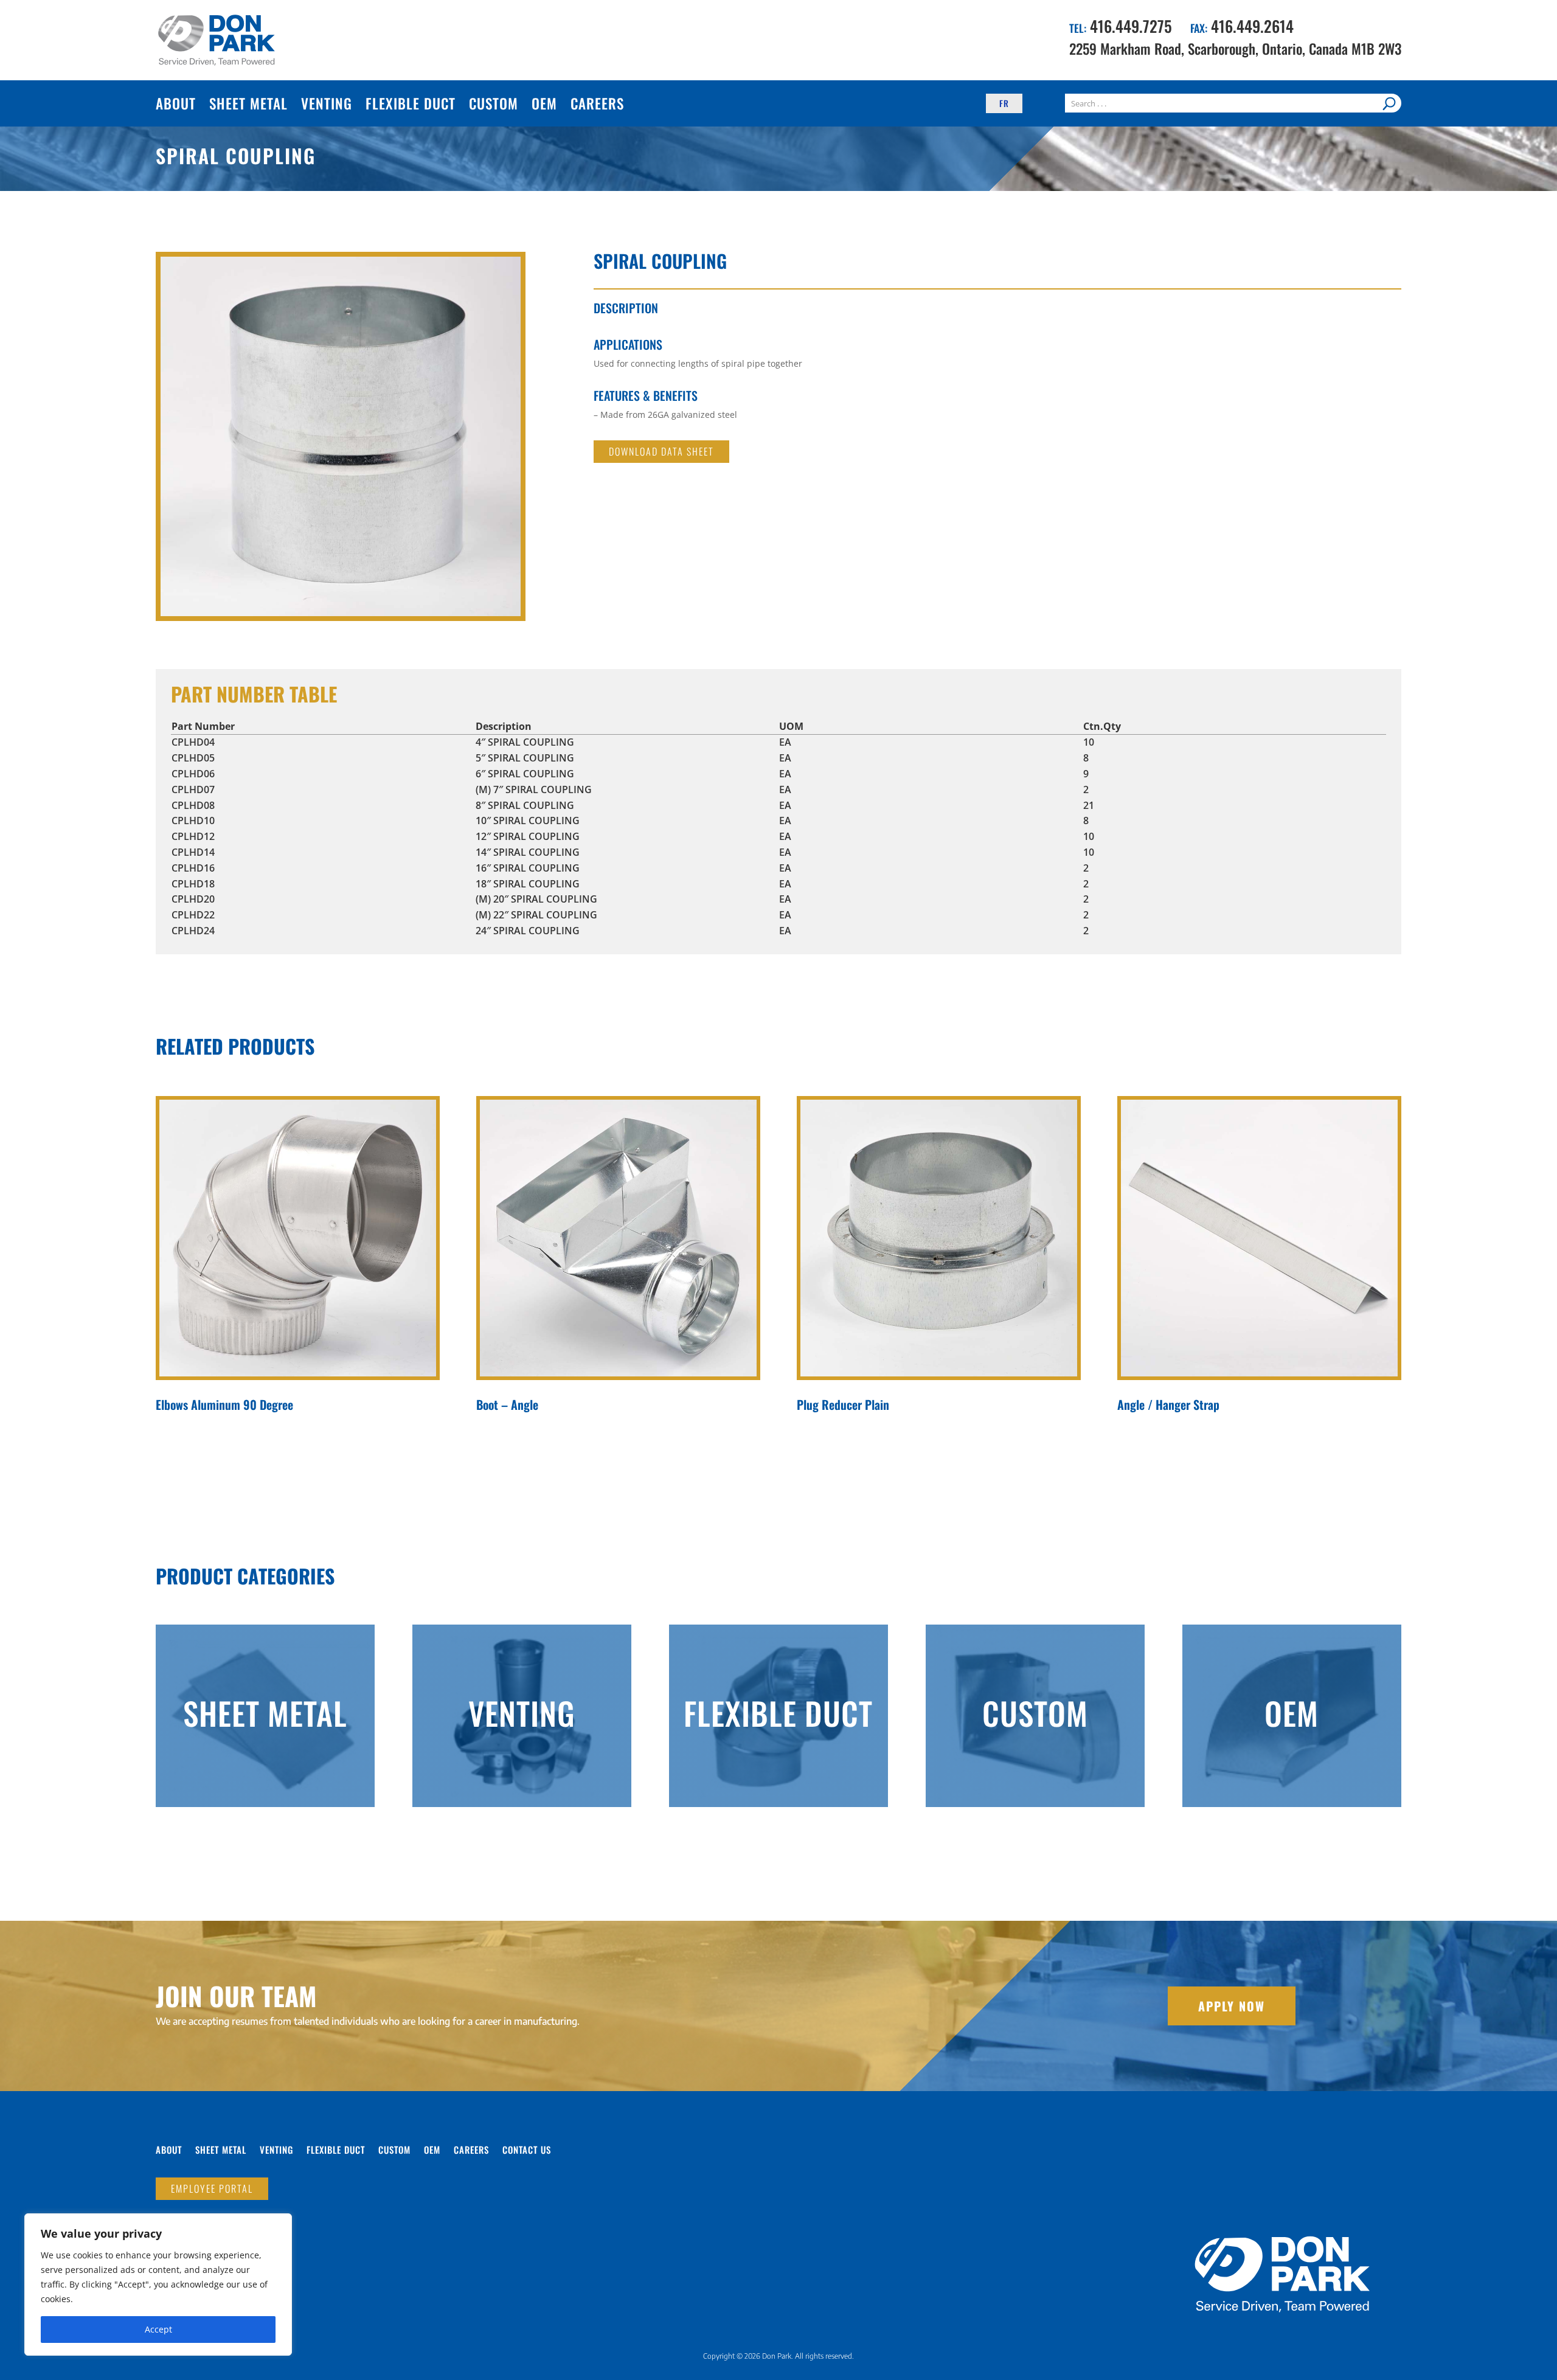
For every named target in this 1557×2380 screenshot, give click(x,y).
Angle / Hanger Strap (1168, 1404)
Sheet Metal (248, 103)
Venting (327, 103)
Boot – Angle (507, 1404)
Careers (597, 103)
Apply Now (1232, 2006)
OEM (544, 103)
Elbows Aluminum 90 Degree (224, 1404)
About (176, 103)
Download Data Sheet (661, 451)
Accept (158, 2329)
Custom (494, 103)
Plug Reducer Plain (843, 1404)
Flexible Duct (411, 103)
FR (1004, 103)
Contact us (527, 2151)
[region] (158, 2285)
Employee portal (212, 2188)
